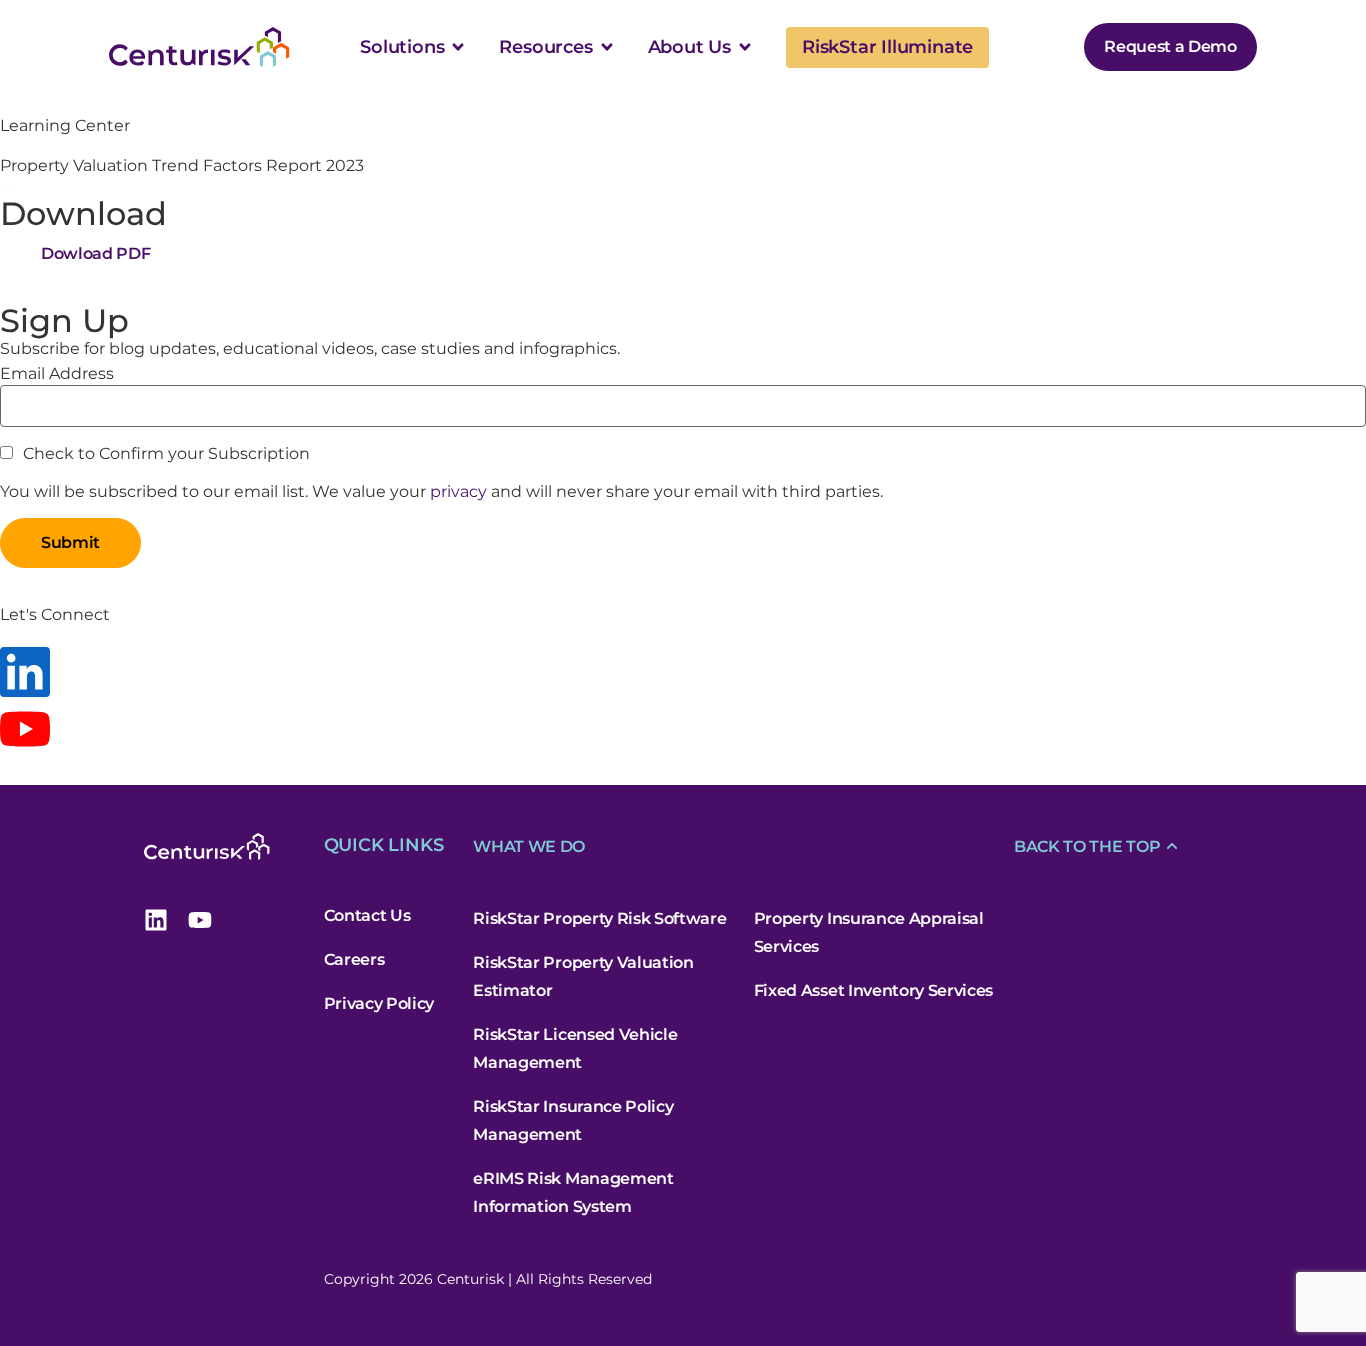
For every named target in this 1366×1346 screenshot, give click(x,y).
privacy (458, 491)
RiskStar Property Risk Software (599, 918)
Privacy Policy (379, 1003)
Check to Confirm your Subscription (164, 454)
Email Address (57, 374)
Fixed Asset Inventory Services (873, 990)
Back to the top (1087, 846)
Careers (354, 959)
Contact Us (367, 915)
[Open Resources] (607, 47)
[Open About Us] (745, 47)
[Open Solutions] (458, 47)
